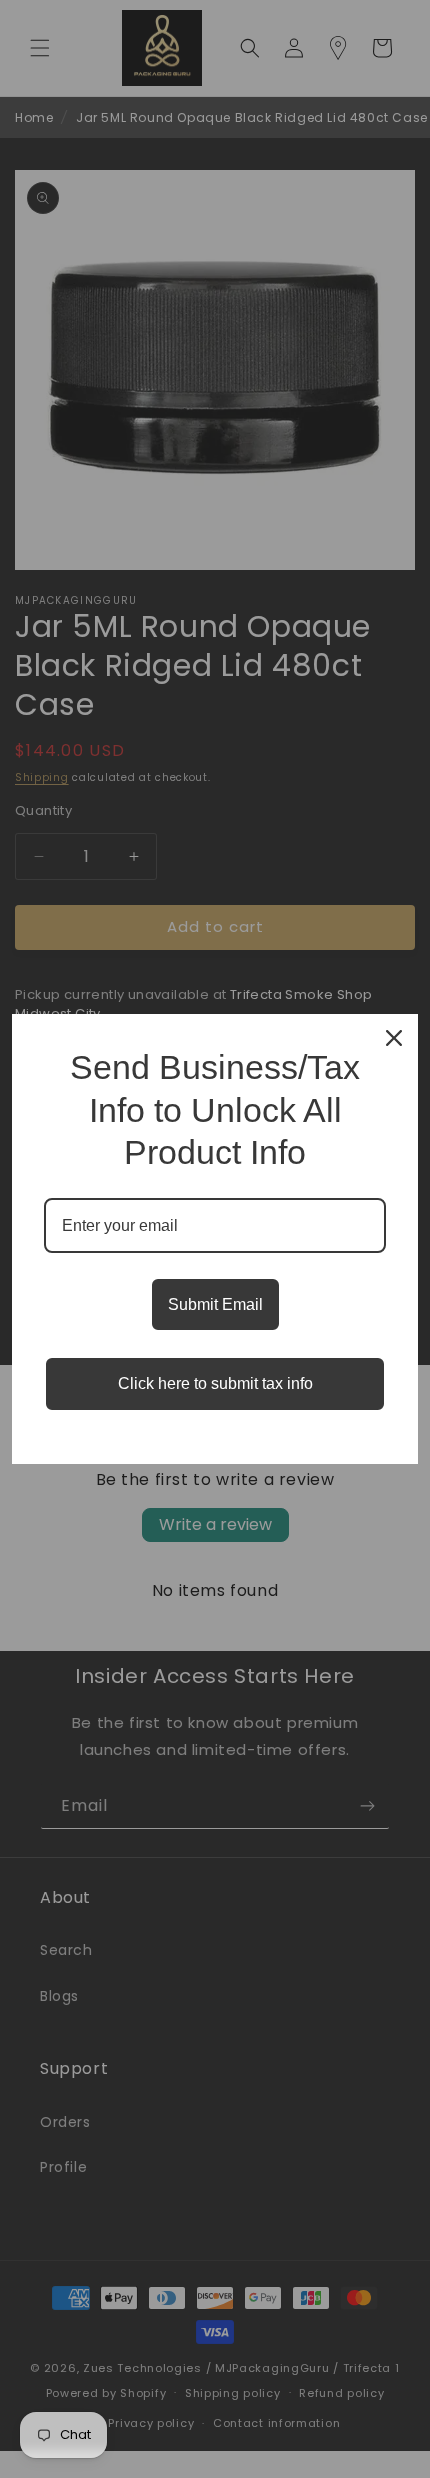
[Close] (394, 1038)
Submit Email (215, 1304)
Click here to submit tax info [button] (215, 1383)
